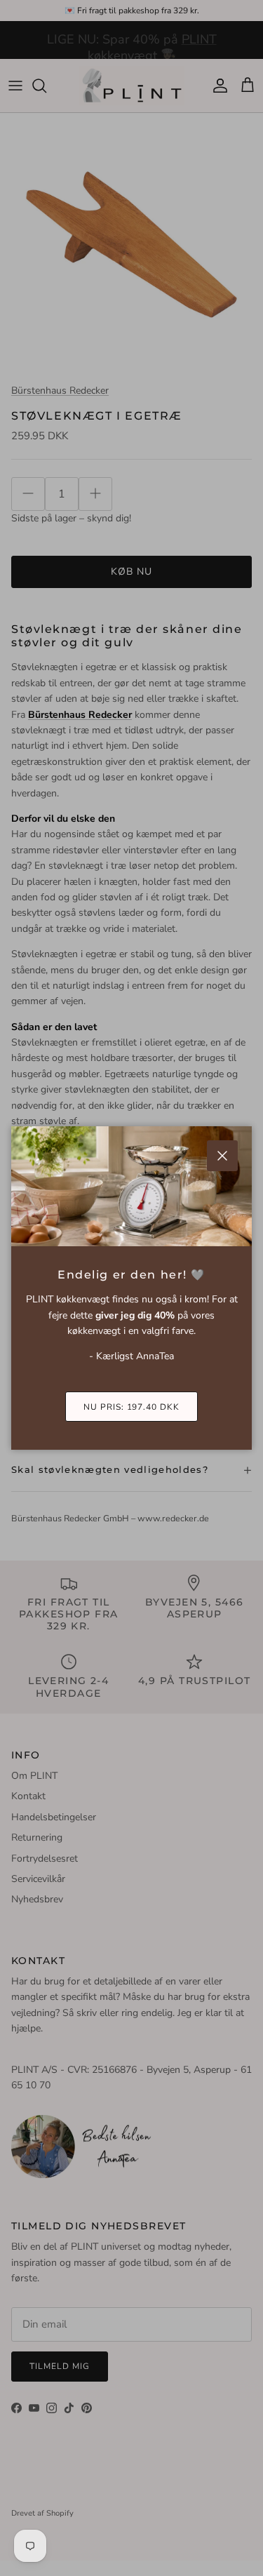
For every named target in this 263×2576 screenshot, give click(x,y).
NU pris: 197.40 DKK (131, 1407)
